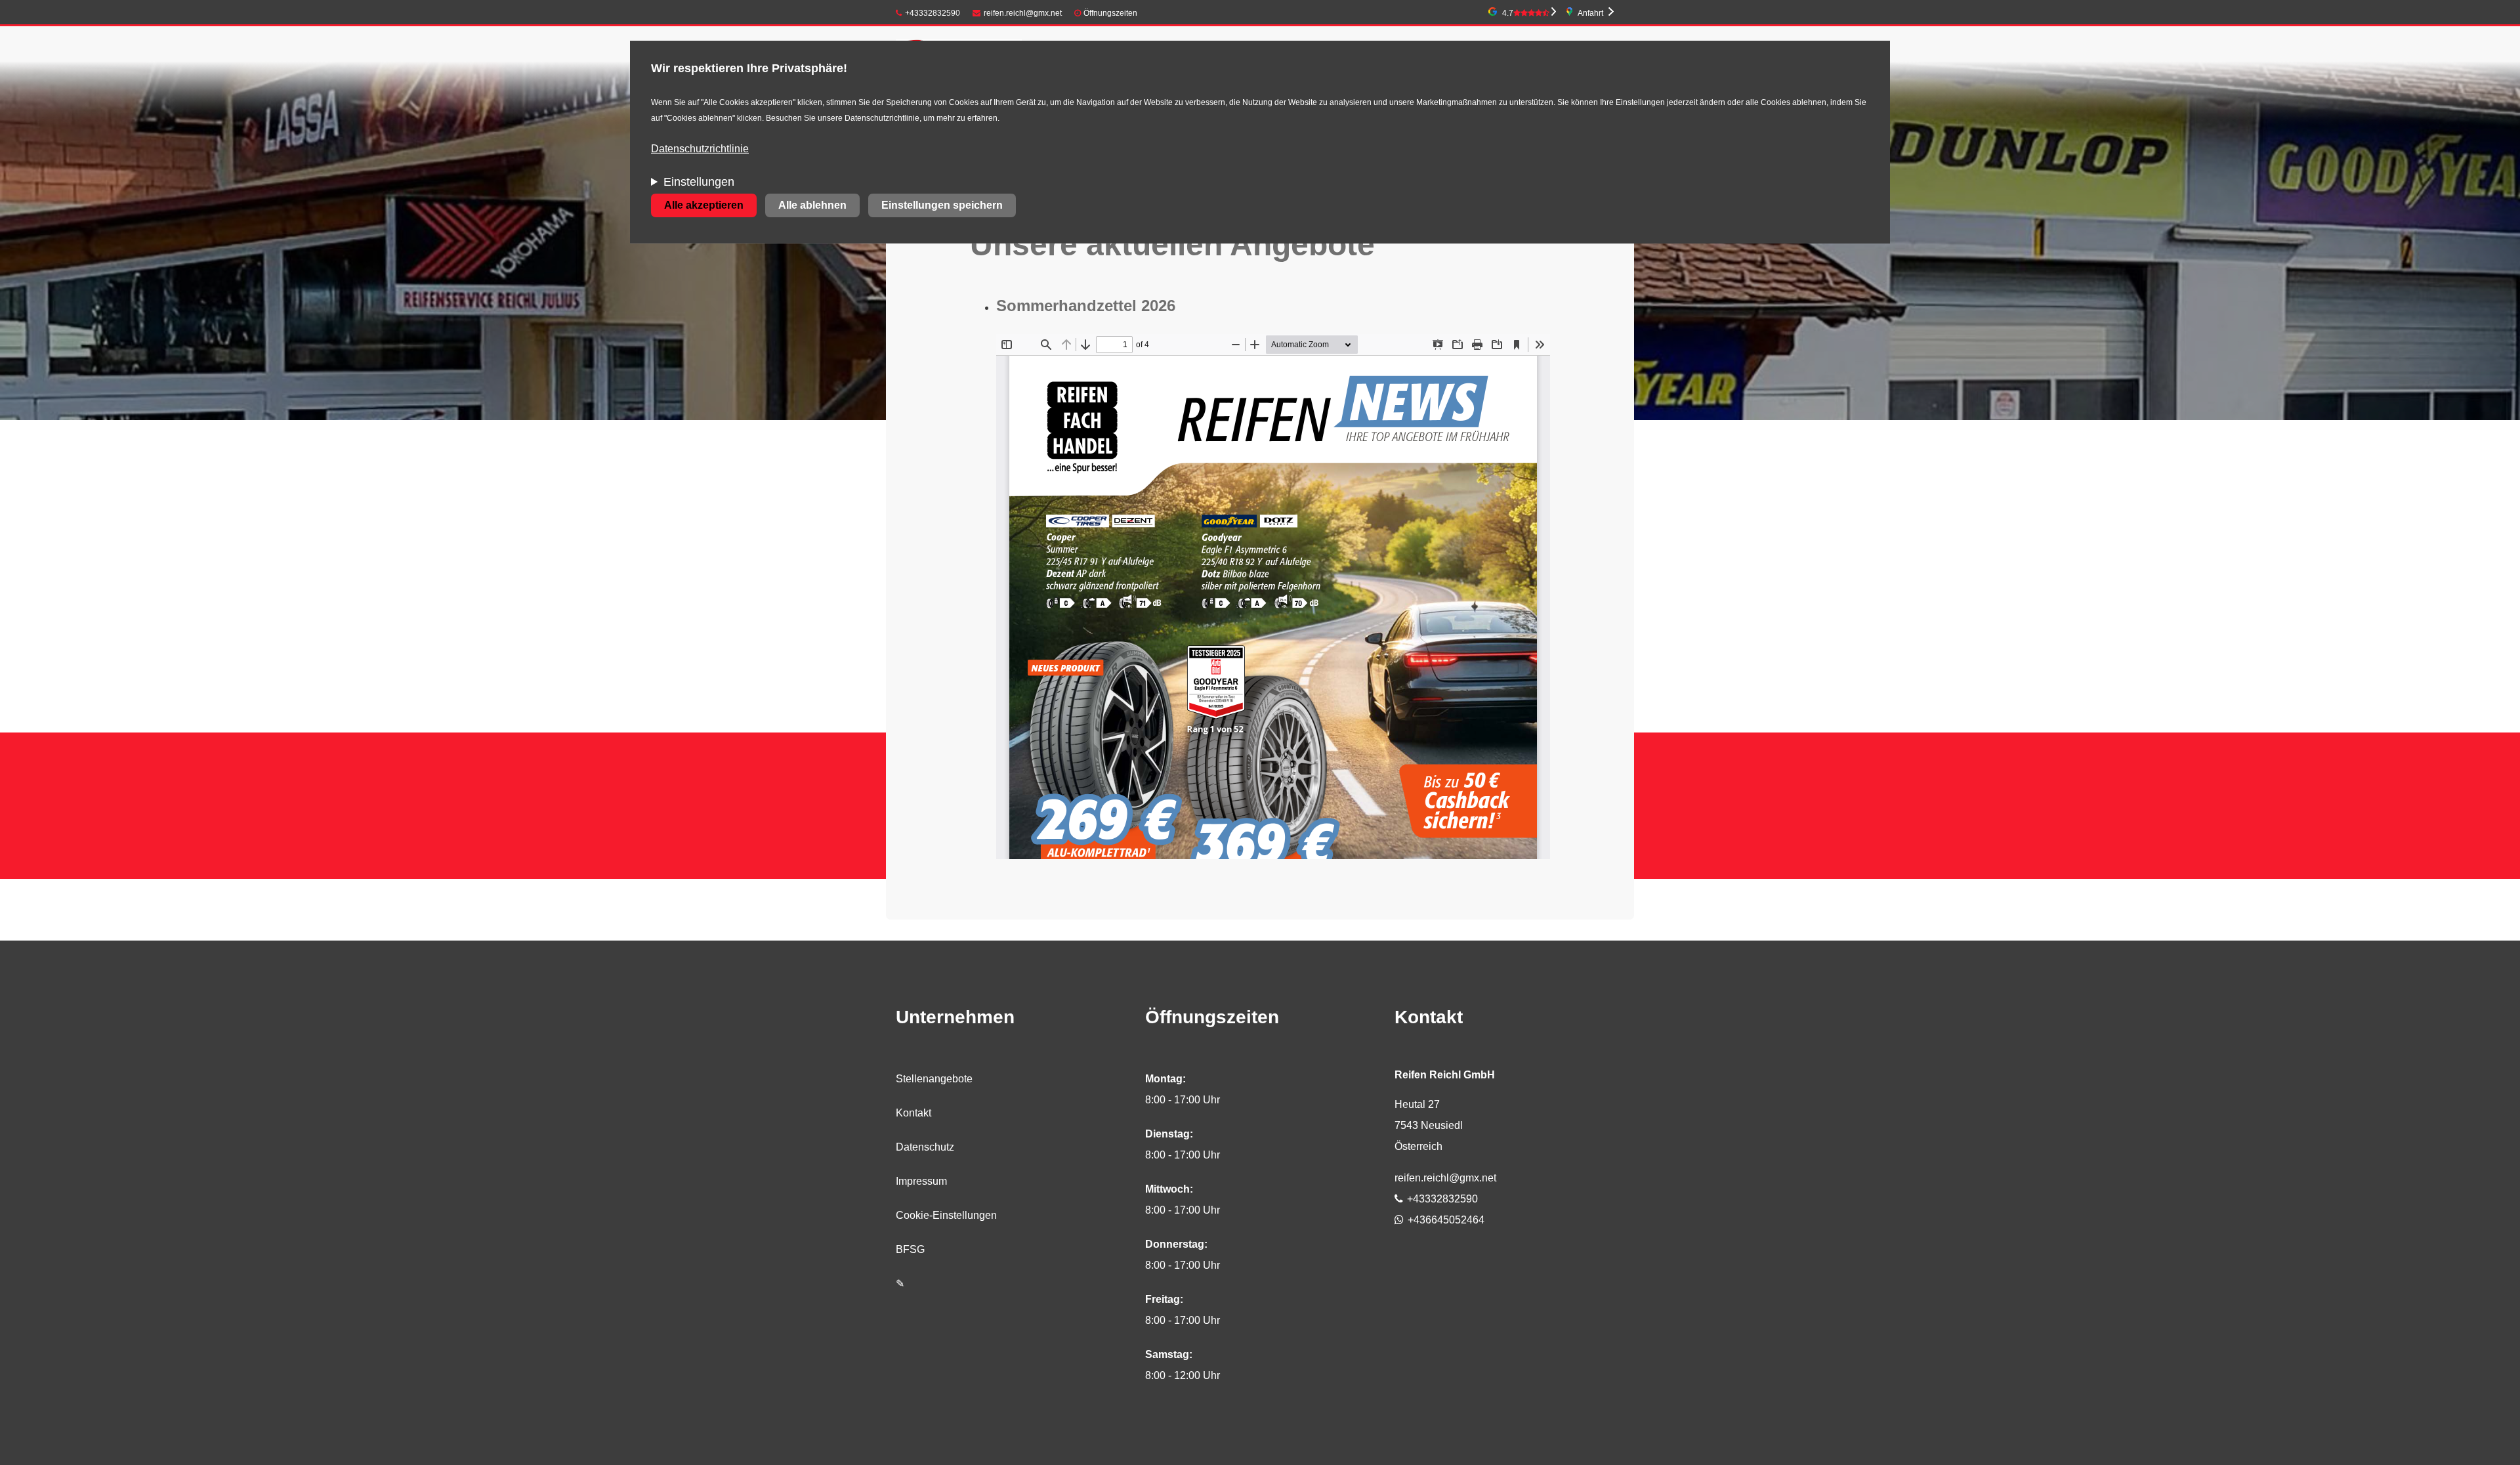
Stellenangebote (934, 1079)
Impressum (921, 1181)
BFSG (910, 1249)
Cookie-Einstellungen (946, 1215)
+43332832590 (933, 13)
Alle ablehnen (812, 205)
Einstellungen (699, 182)
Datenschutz (925, 1147)
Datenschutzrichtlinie (700, 149)
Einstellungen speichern (942, 205)
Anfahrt (1590, 13)
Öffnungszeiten (1110, 13)
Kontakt (913, 1113)
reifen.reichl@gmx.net (1023, 13)
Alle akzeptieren (704, 205)
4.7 (1508, 13)
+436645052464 (1446, 1220)
